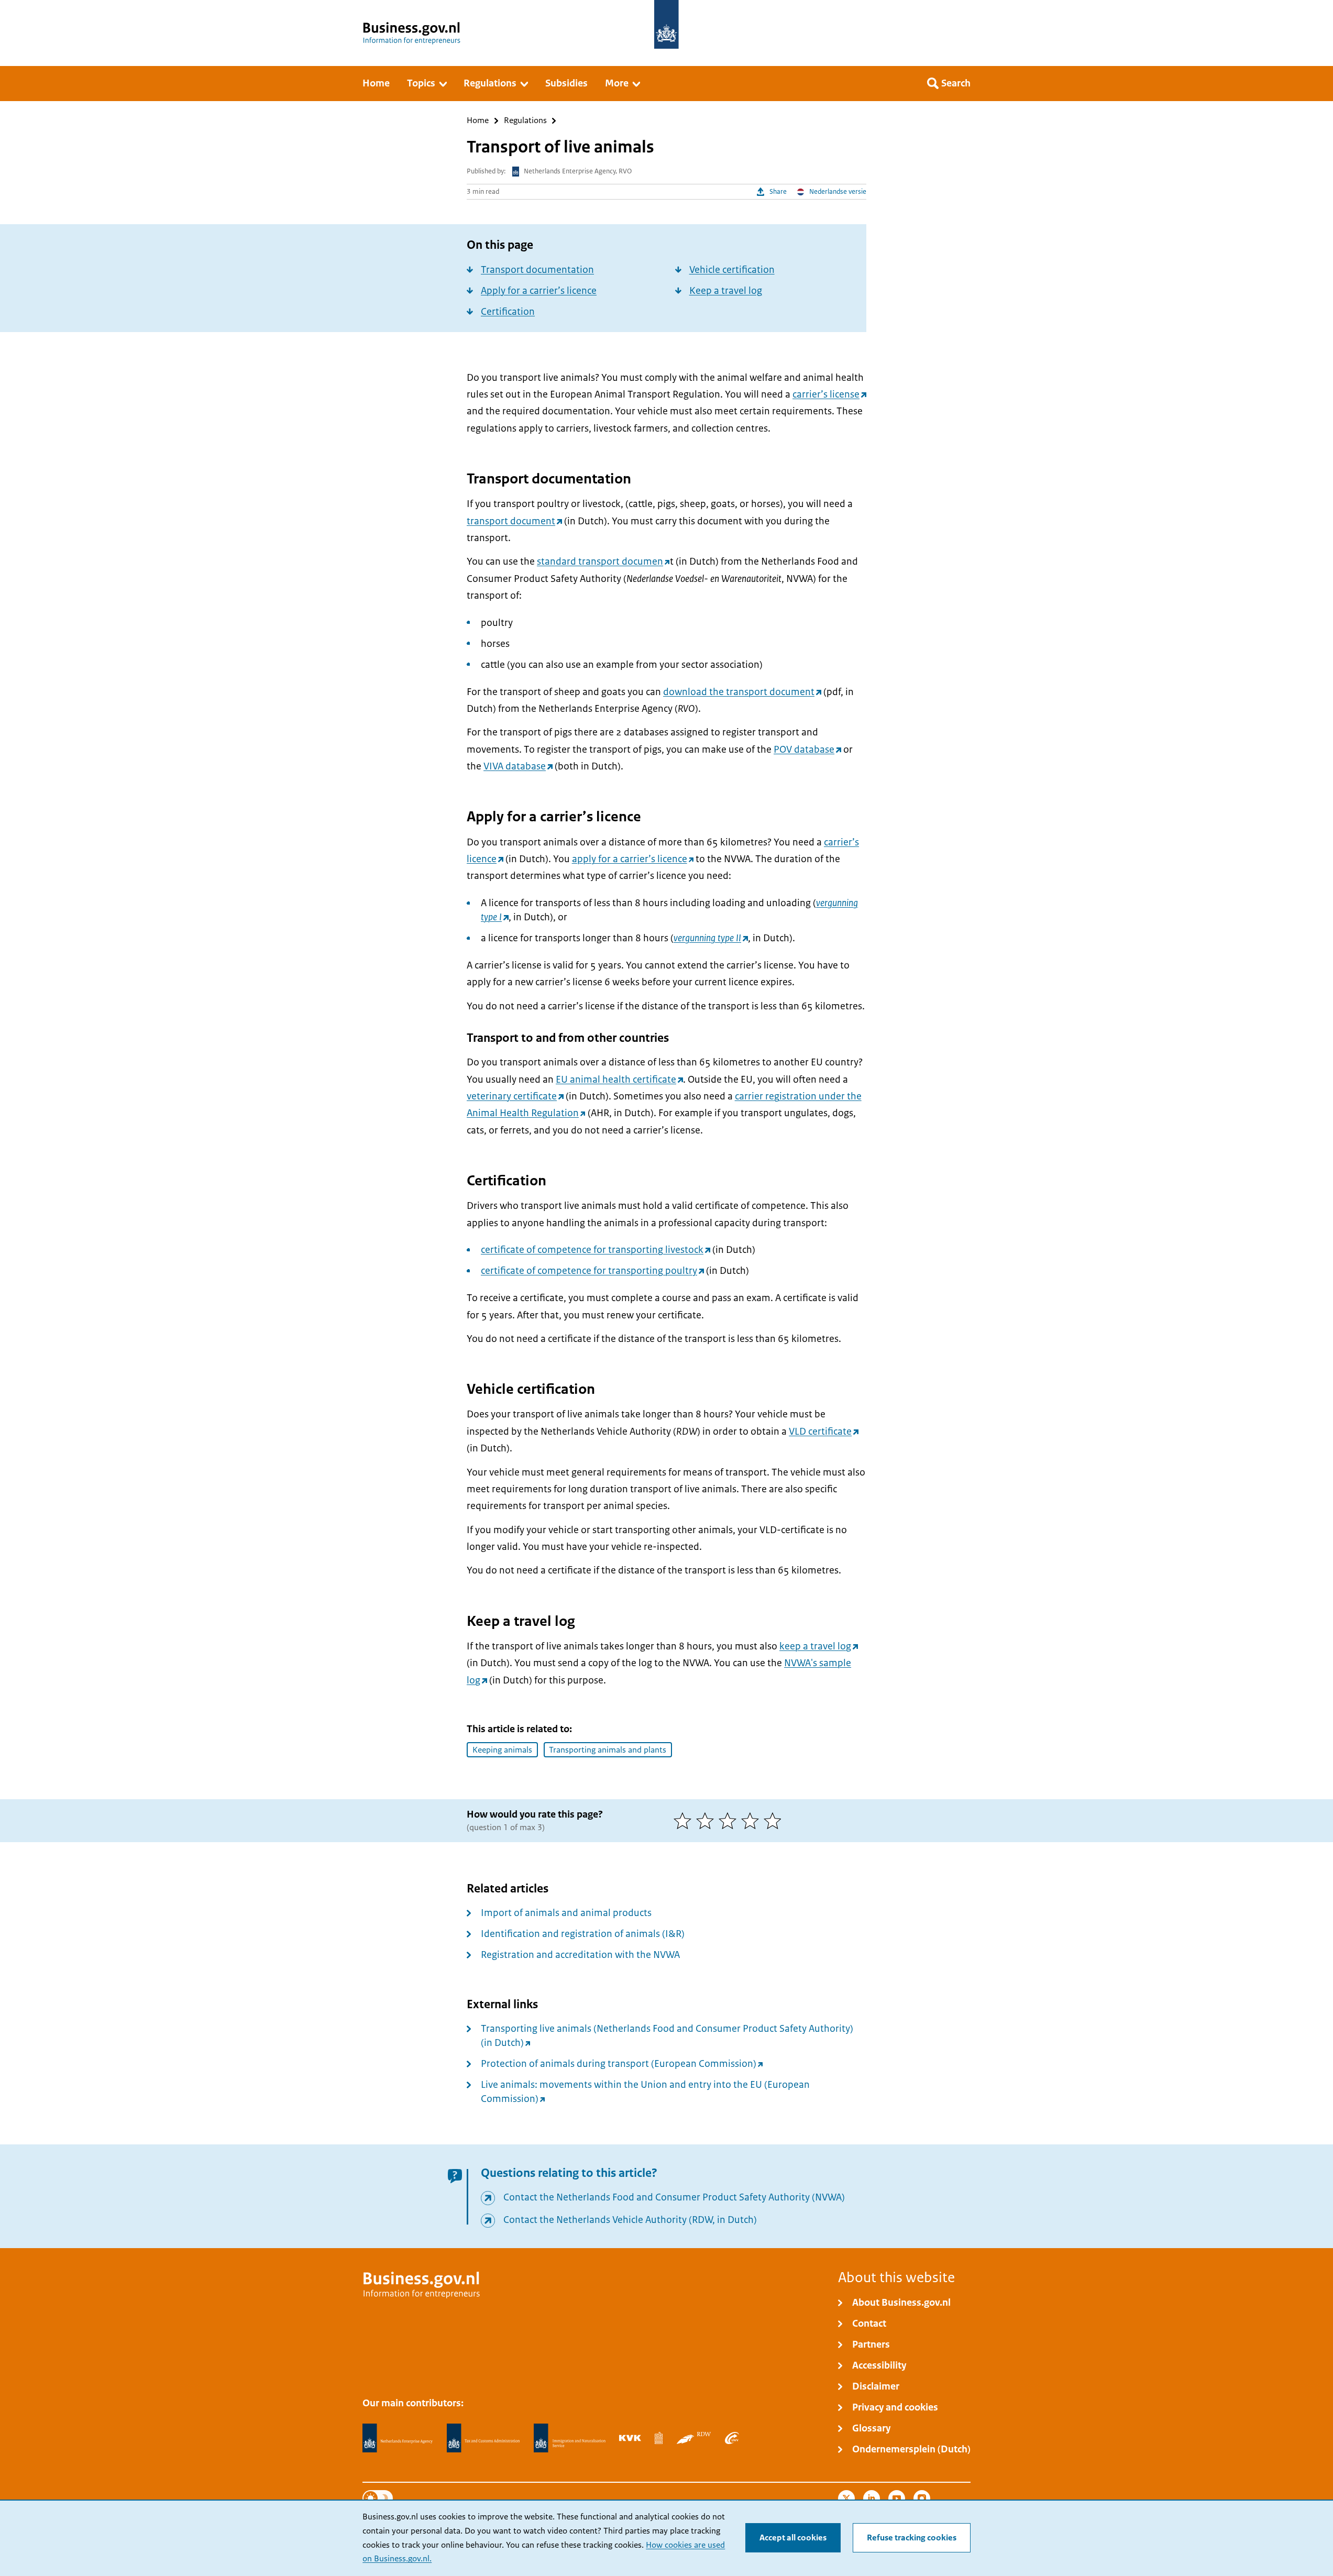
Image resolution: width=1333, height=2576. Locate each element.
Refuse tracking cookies (912, 2538)
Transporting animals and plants (608, 1750)
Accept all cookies (793, 2538)
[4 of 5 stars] (752, 1821)
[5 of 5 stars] (775, 1821)
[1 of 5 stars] (685, 1821)
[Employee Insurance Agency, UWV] (732, 2438)
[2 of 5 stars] (707, 1821)
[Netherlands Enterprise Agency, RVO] (398, 2438)
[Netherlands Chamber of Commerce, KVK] (630, 2438)
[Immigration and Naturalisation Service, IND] (569, 2438)
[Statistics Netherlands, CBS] (659, 2438)
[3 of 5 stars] (730, 1821)
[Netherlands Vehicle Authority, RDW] (694, 2438)
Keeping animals (502, 1750)
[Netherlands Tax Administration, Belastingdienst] (483, 2438)
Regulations (525, 121)
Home (478, 121)
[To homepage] (666, 24)
